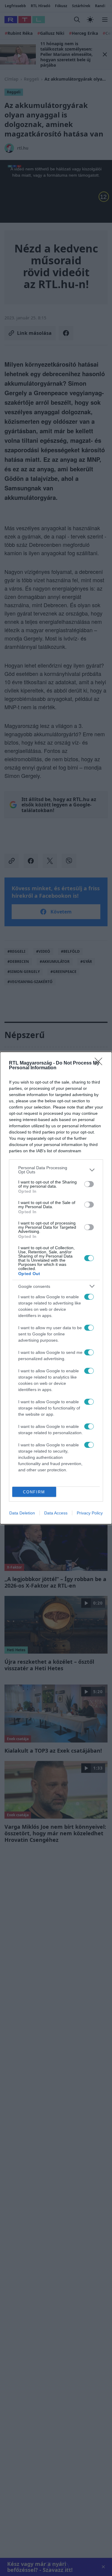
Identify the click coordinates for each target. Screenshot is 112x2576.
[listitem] (56, 1170)
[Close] (100, 1063)
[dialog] (56, 1288)
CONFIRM (34, 1492)
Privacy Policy (90, 1513)
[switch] (89, 1184)
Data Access (56, 1513)
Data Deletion (22, 1513)
